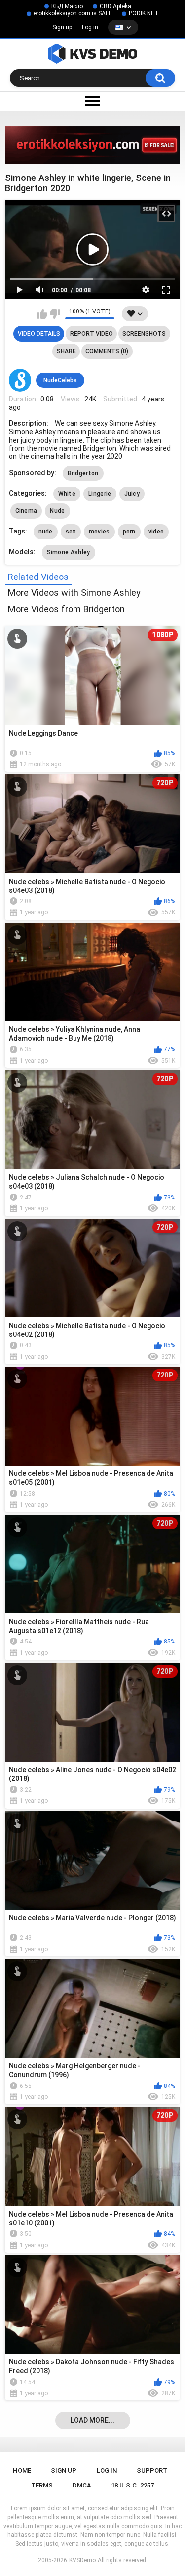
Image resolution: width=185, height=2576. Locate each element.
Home (22, 2470)
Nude (57, 511)
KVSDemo (82, 2560)
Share (66, 351)
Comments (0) (107, 351)
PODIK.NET (144, 13)
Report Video (92, 334)
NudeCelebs (60, 380)
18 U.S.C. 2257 (132, 2485)
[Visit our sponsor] (92, 145)
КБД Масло (67, 6)
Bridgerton (83, 473)
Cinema (26, 511)
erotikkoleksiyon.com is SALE (73, 13)
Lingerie (100, 494)
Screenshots (144, 334)
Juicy (132, 494)
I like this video (42, 314)
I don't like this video (55, 314)
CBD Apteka (115, 6)
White (67, 494)
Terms (42, 2485)
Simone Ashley (69, 552)
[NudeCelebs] (20, 380)
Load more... (92, 2420)
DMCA (82, 2485)
